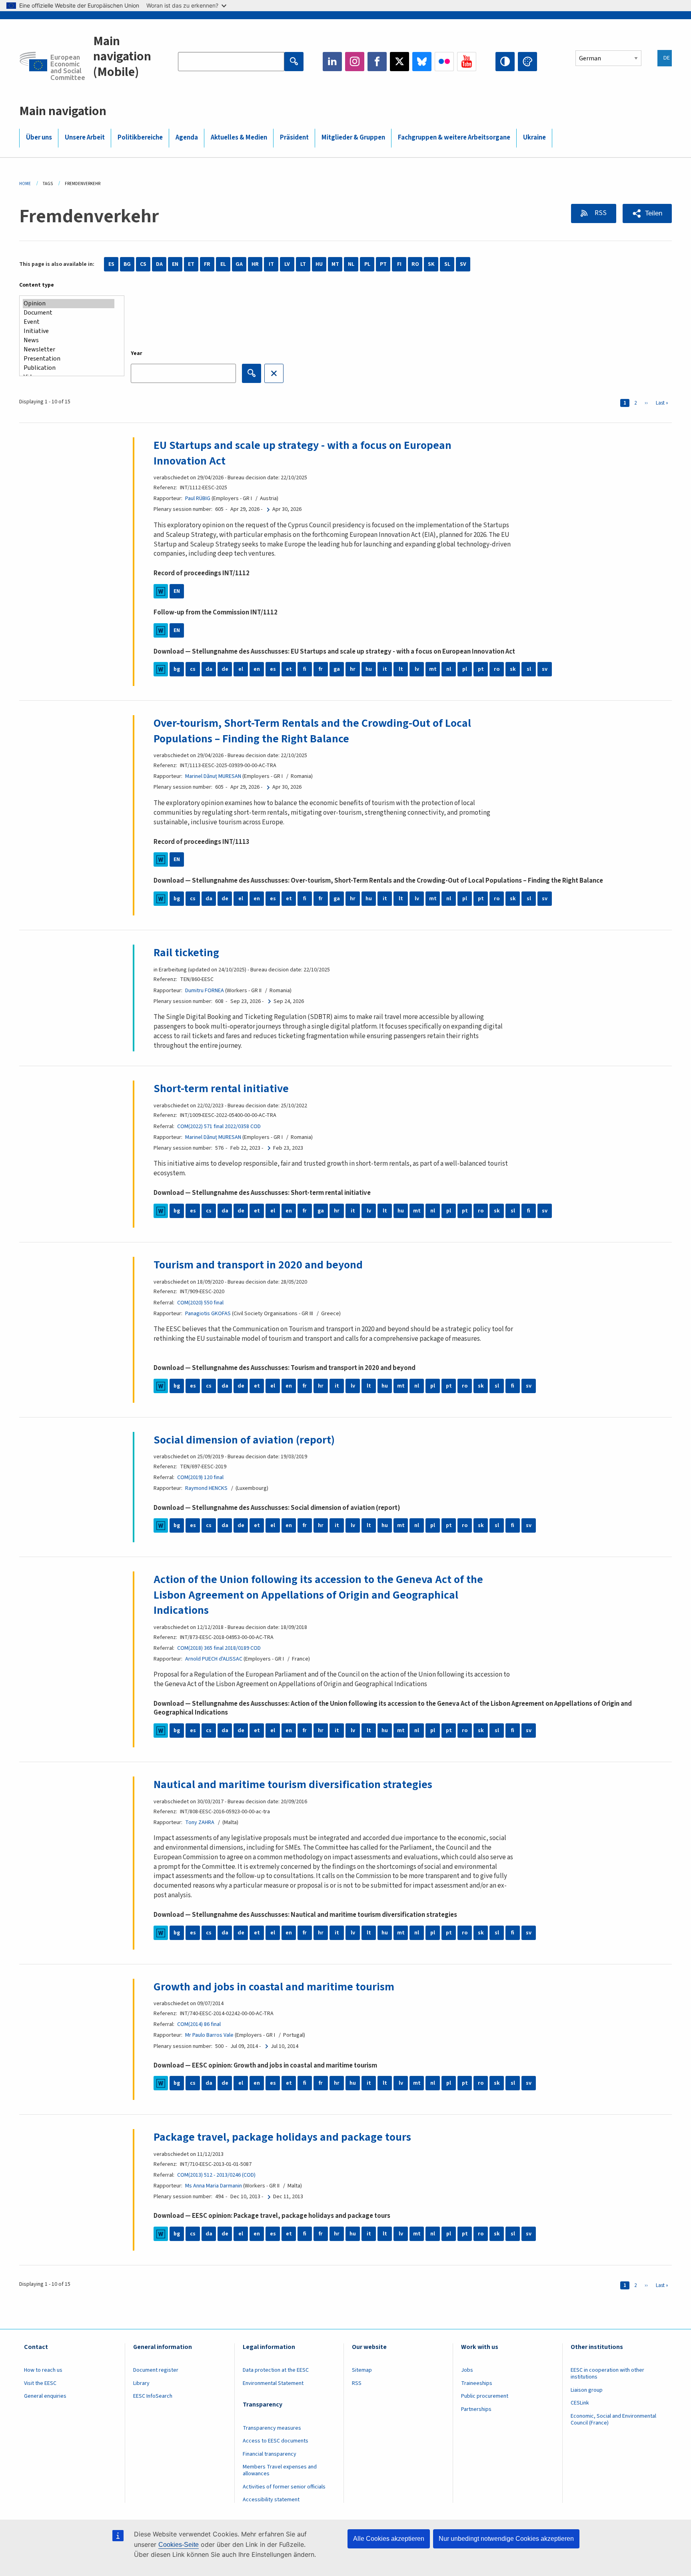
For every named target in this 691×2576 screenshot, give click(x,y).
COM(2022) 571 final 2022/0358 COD (219, 1127)
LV (287, 264)
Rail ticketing (186, 953)
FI (399, 264)
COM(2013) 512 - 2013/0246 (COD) (216, 2175)
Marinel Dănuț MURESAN (213, 776)
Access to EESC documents (276, 2441)
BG (127, 264)
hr (353, 669)
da (209, 669)
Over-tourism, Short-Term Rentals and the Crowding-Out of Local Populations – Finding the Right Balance (312, 731)
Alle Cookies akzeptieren (389, 2539)
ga (337, 669)
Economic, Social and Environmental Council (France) (613, 2419)
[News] (69, 340)
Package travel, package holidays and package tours (282, 2137)
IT (271, 264)
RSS (600, 213)
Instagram (355, 62)
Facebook (377, 62)
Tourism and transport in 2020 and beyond (258, 1265)
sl (529, 669)
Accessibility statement (271, 2500)
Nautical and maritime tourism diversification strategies (293, 1784)
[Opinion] (69, 304)
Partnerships (476, 2409)
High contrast (505, 62)
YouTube (467, 62)
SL (447, 264)
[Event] (69, 322)
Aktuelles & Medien (239, 138)
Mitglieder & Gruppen (353, 138)
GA (239, 264)
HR (255, 264)
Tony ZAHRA (200, 1822)
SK (431, 264)
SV (463, 264)
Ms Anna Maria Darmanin (214, 2186)
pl (465, 669)
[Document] (69, 313)
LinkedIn (332, 62)
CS (143, 264)
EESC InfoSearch (153, 2396)
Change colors (527, 62)
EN (175, 264)
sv (545, 669)
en (257, 669)
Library (141, 2383)
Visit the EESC (40, 2383)
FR (207, 264)
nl (449, 669)
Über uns (39, 138)
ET (191, 264)
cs (193, 669)
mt (433, 669)
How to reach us (43, 2370)
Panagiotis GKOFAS (208, 1314)
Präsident (294, 138)
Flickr (444, 62)
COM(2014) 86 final (199, 2024)
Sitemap (362, 2370)
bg (177, 669)
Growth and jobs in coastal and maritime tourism (274, 1987)
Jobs (467, 2370)
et (289, 669)
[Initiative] (69, 331)
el (241, 669)
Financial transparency (270, 2454)
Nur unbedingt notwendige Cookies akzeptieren (506, 2539)
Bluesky (422, 62)
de (225, 669)
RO (415, 264)
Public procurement (485, 2396)
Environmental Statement (273, 2383)
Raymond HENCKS (206, 1488)
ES (111, 264)
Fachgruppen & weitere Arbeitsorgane (454, 138)
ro (497, 669)
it (385, 669)
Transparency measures (272, 2428)
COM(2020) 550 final (200, 1303)
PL (367, 264)
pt (481, 669)
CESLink (580, 2403)
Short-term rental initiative (221, 1089)
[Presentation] (69, 359)
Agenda (187, 138)
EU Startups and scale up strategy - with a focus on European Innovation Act (303, 453)
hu (369, 669)
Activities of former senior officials (284, 2487)
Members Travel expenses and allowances (280, 2470)
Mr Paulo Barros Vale (209, 2035)
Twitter (399, 62)
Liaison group (587, 2390)
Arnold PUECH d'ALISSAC (214, 1659)
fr (321, 669)
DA (159, 264)
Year (137, 353)
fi (305, 669)
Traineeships (477, 2383)
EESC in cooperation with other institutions (607, 2374)
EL (223, 264)
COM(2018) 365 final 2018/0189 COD (219, 1648)
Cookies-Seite (179, 2545)
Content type (37, 285)
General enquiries (45, 2396)
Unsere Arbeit (85, 138)
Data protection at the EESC (276, 2370)
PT (383, 264)
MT (335, 264)
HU (319, 264)
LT (303, 264)
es (273, 669)
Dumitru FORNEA (205, 991)
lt (401, 669)
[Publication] (69, 368)
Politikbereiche (140, 138)
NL (351, 264)
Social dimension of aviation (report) (244, 1440)
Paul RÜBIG (198, 498)
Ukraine (534, 138)
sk (513, 669)
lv (417, 669)
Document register (156, 2370)
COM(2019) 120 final (200, 1477)
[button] (647, 213)
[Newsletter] (69, 350)
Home (25, 184)
